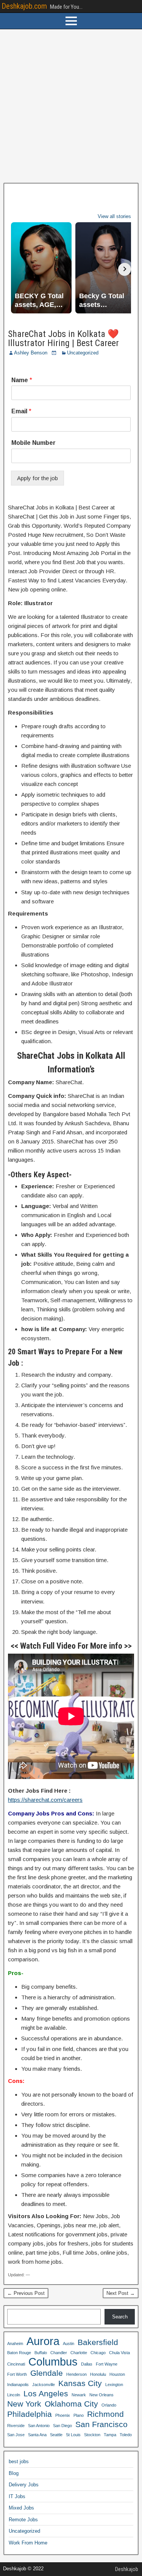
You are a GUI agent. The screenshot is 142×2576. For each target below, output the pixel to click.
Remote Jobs (23, 2520)
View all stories (114, 216)
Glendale (47, 2373)
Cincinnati (16, 2364)
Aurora (43, 2341)
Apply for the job (37, 478)
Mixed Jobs (21, 2508)
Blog (14, 2473)
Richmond (105, 2414)
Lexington (114, 2385)
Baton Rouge (19, 2353)
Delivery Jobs (24, 2485)
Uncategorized (83, 353)
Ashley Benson (31, 353)
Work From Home (28, 2543)
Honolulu (98, 2374)
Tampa (110, 2435)
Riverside (16, 2426)
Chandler (59, 2353)
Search (120, 2317)
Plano (79, 2415)
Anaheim (15, 2344)
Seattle (56, 2435)
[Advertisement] (71, 106)
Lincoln (14, 2395)
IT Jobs (17, 2496)
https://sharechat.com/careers (45, 1800)
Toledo (126, 2435)
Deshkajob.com (24, 6)
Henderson (76, 2374)
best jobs (19, 2461)
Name (22, 380)
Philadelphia (30, 2414)
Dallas (87, 2364)
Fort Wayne (107, 2364)
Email (21, 411)
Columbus (53, 2362)
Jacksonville (44, 2385)
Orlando (109, 2405)
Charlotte (79, 2353)
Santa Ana (37, 2435)
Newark (79, 2395)
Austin (69, 2344)
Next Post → (121, 2293)
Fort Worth (17, 2374)
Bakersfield (98, 2342)
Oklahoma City (71, 2404)
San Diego (62, 2426)
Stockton (92, 2435)
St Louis (73, 2435)
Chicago (98, 2353)
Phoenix (63, 2415)
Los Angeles (46, 2393)
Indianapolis (18, 2385)
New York (24, 2404)
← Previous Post (26, 2293)
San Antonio (39, 2426)
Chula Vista (119, 2353)
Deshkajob (127, 2569)
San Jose (16, 2435)
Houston (117, 2374)
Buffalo (41, 2353)
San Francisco (101, 2424)
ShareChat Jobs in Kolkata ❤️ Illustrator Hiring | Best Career (63, 338)
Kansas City (80, 2383)
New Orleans (101, 2395)
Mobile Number (34, 443)
